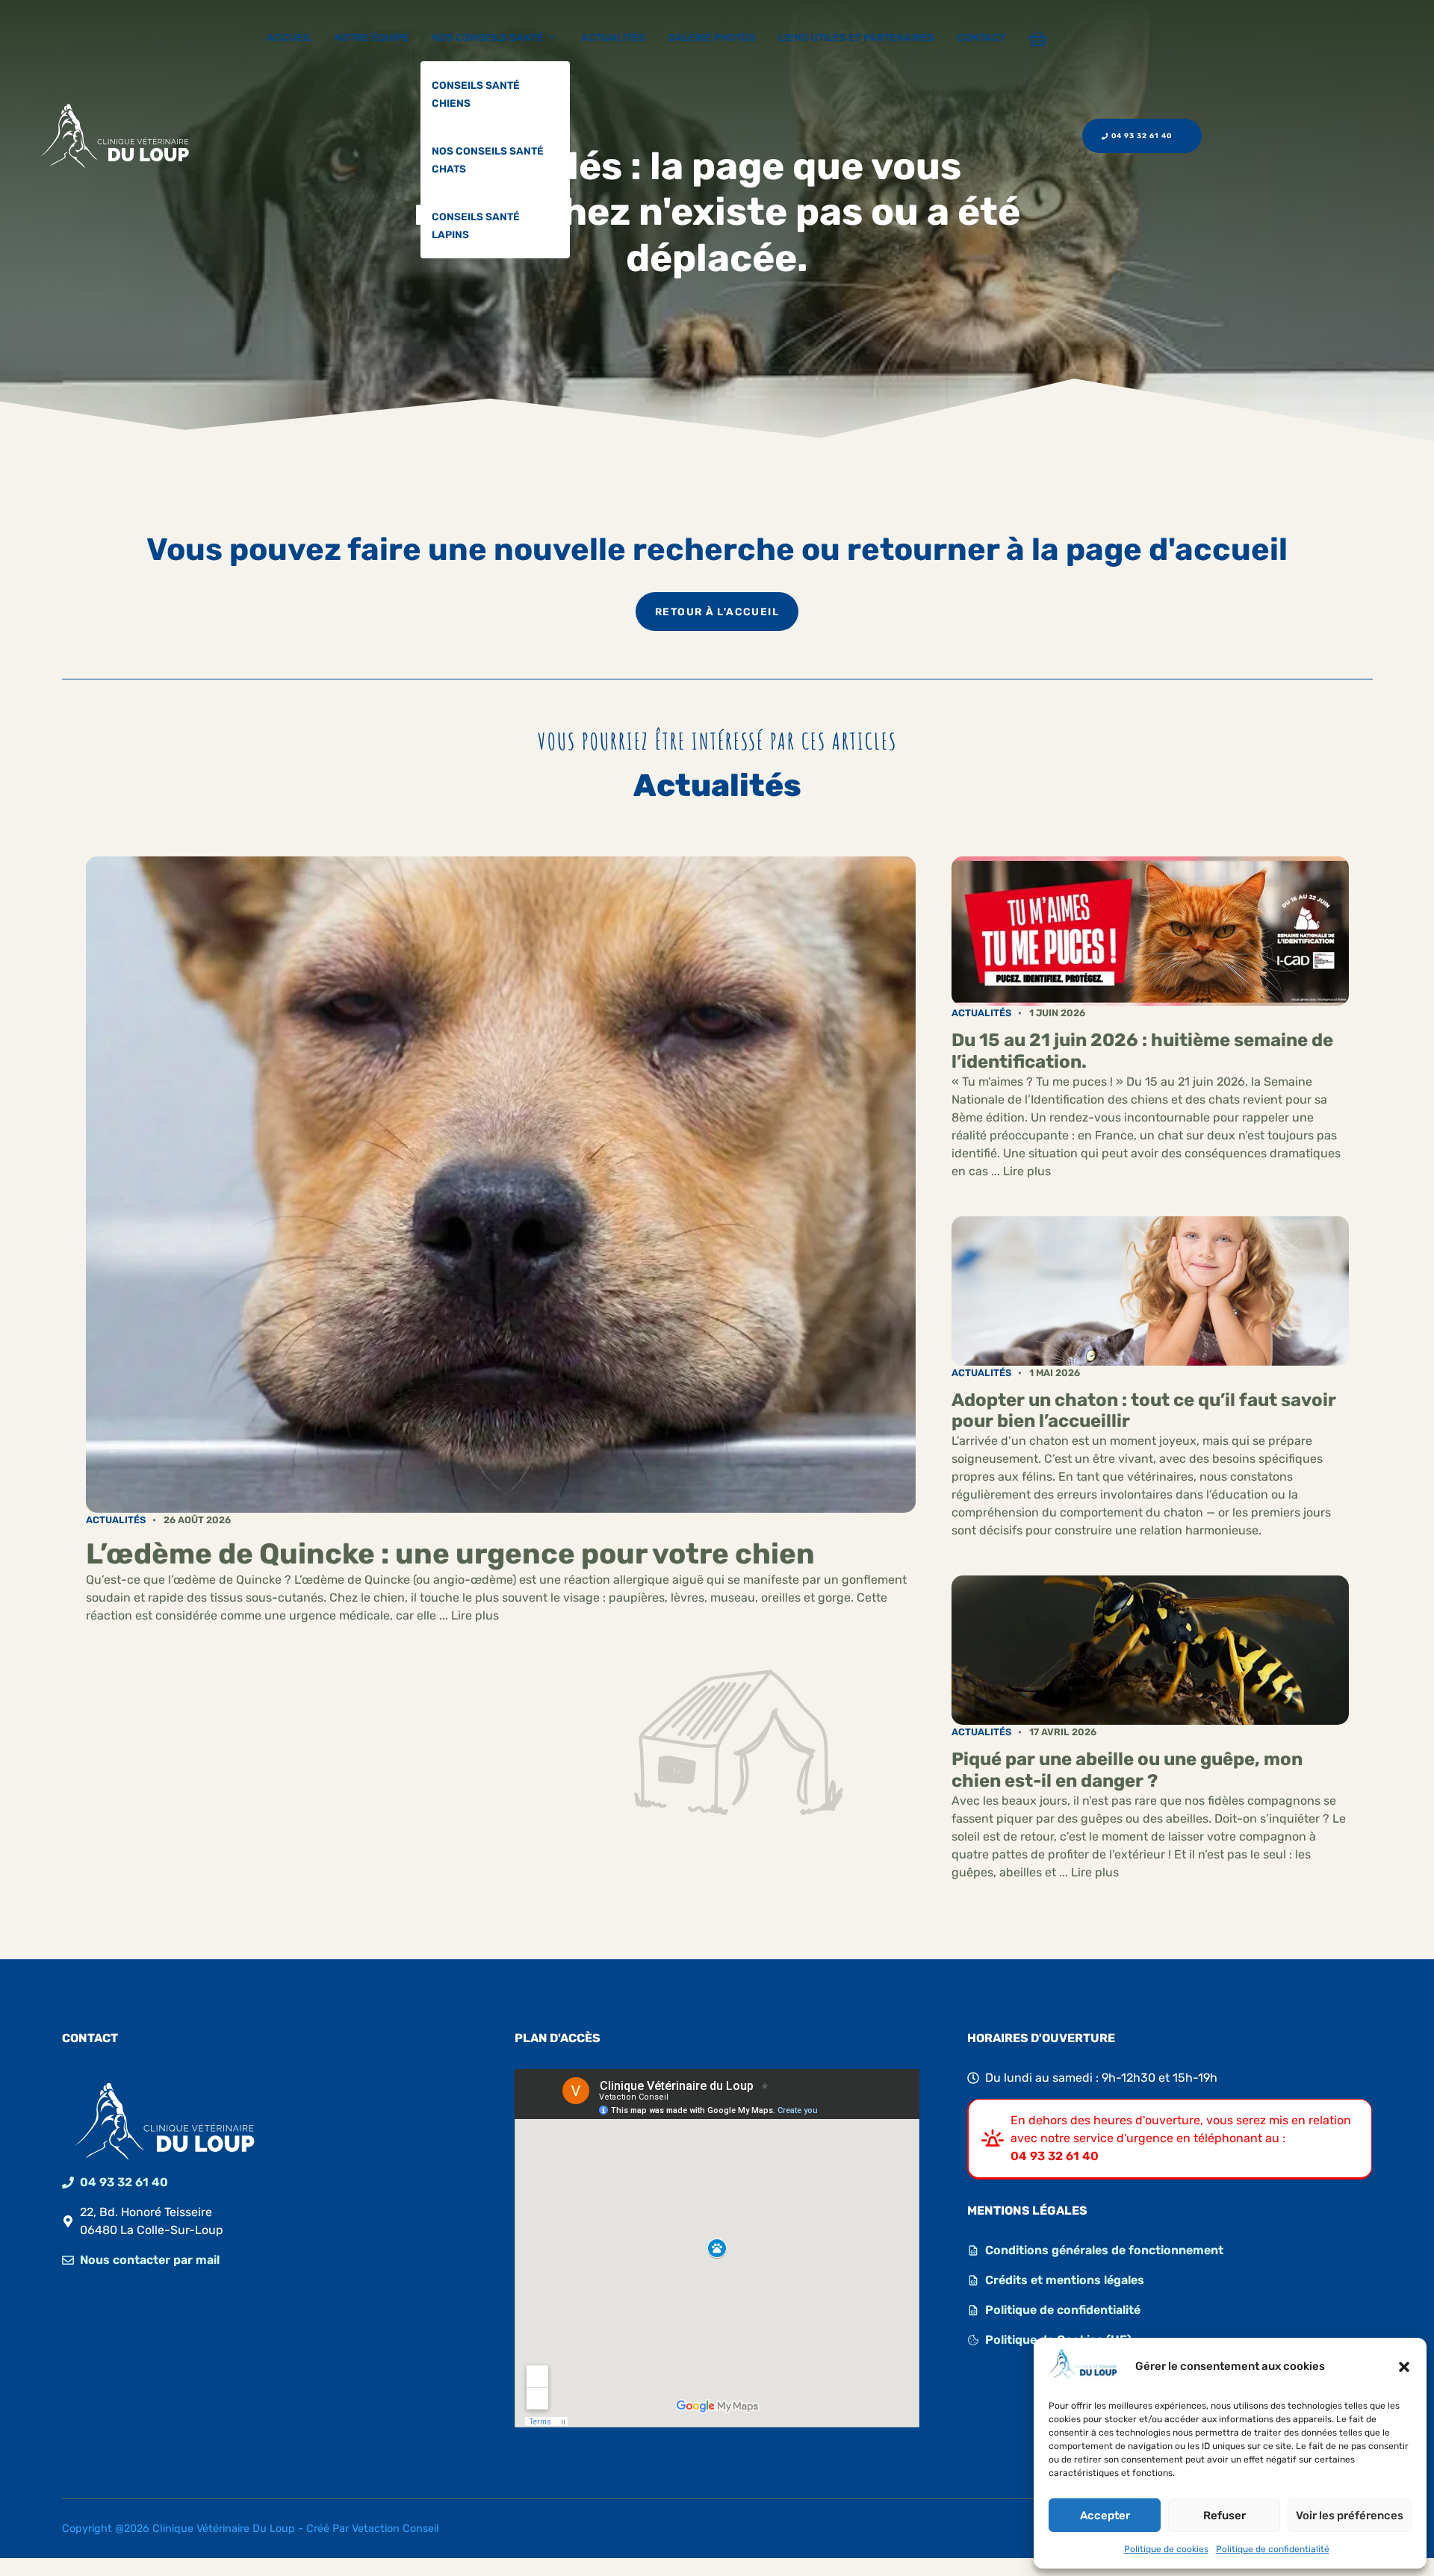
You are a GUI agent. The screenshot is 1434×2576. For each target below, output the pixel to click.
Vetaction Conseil (395, 2529)
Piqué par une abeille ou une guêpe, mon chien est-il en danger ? (1127, 1770)
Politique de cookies (1166, 2549)
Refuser (1225, 2516)
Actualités (613, 37)
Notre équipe (372, 37)
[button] (1404, 2367)
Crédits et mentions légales (1065, 2280)
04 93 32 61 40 (124, 2182)
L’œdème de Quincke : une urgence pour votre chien (450, 1554)
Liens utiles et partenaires (856, 37)
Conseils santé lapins (476, 225)
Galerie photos (712, 37)
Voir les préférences (1350, 2516)
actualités (116, 1520)
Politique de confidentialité (1273, 2549)
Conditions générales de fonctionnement (1104, 2250)
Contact (981, 37)
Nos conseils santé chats (488, 160)
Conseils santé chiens (476, 94)
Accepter (1105, 2516)
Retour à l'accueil (717, 612)
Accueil (289, 37)
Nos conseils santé (488, 37)
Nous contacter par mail (150, 2260)
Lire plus (475, 1615)
